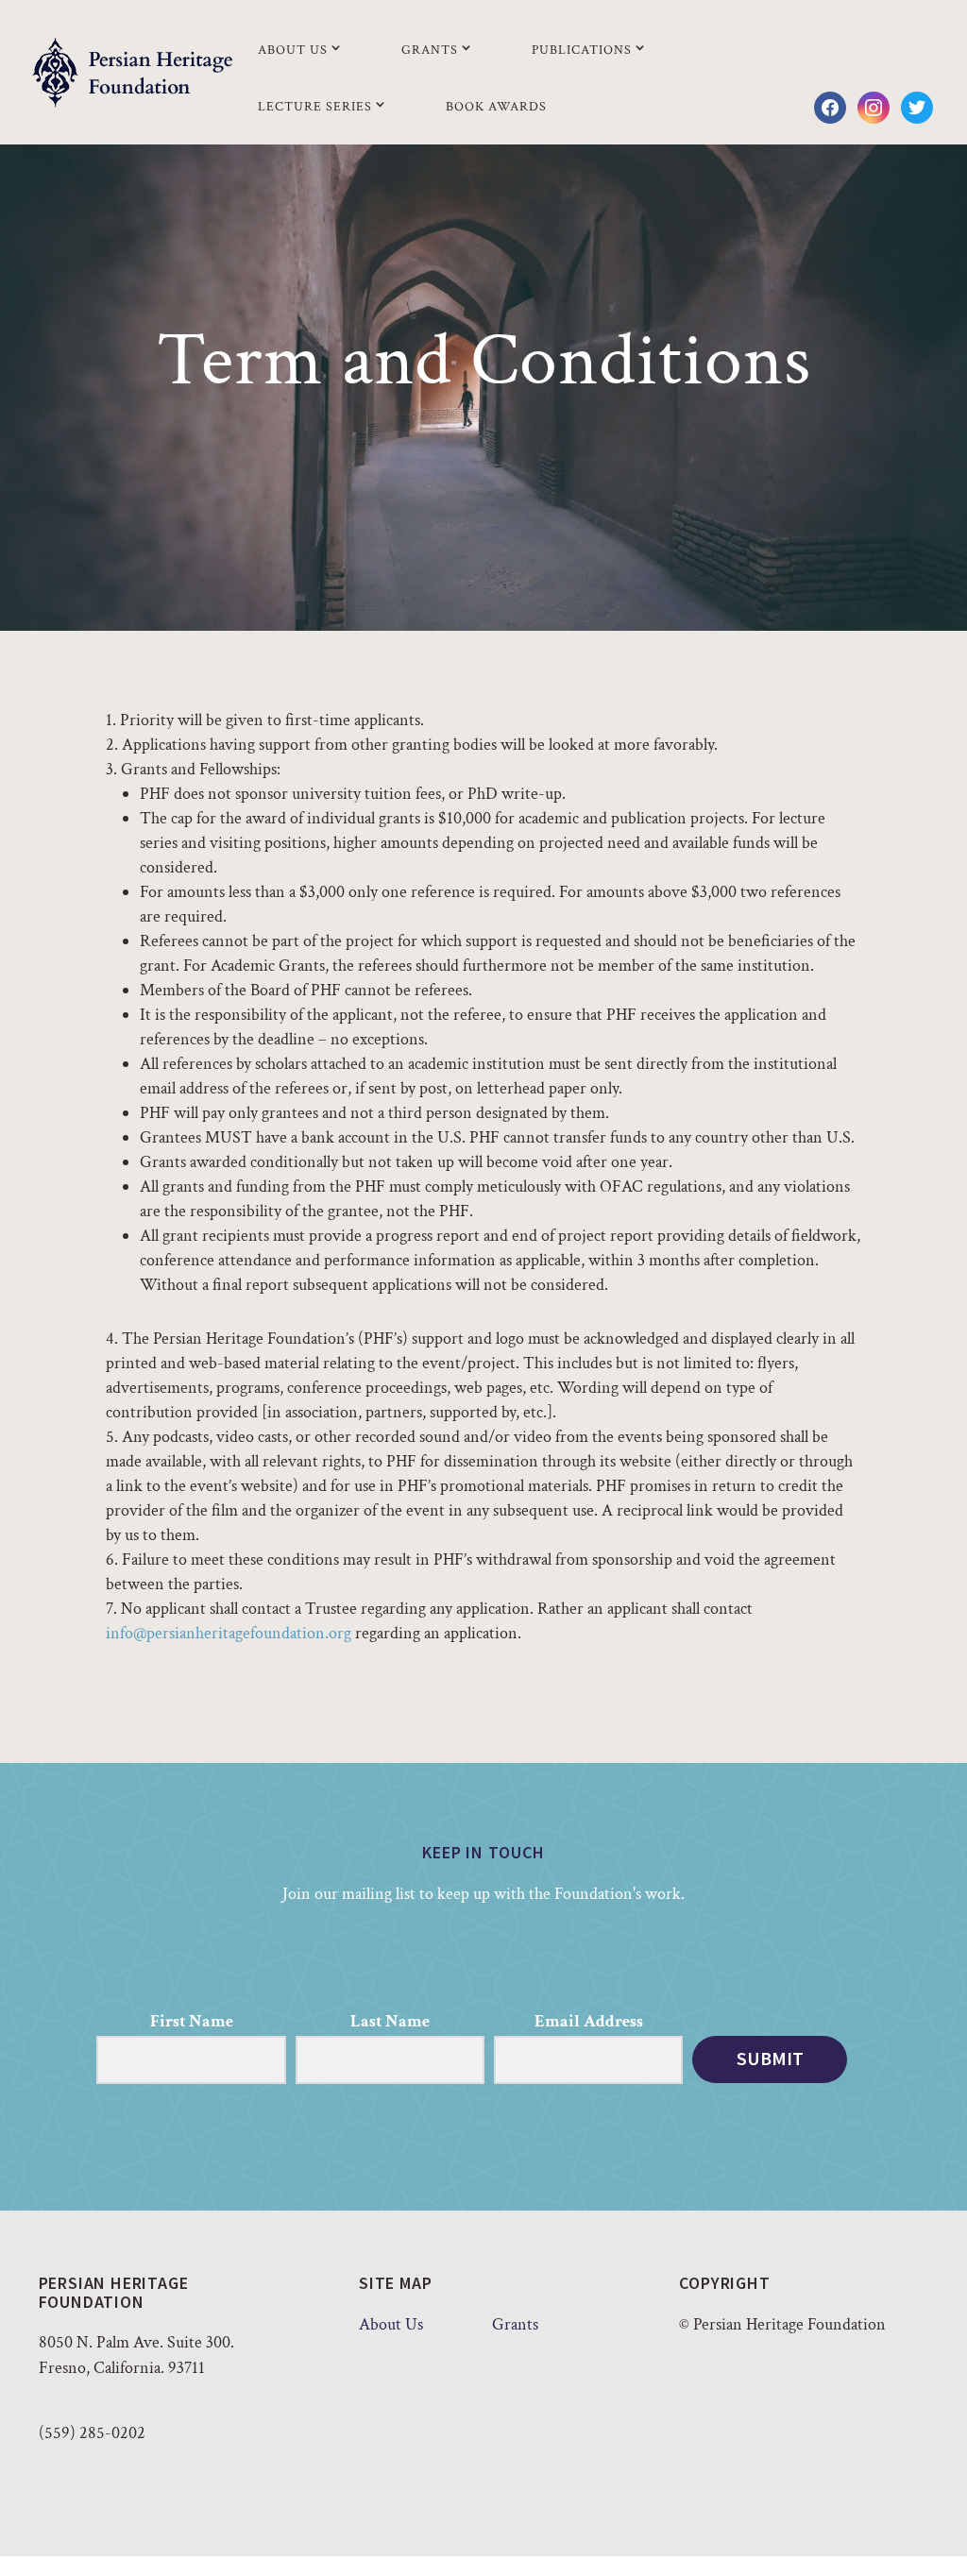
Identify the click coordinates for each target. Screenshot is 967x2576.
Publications (582, 50)
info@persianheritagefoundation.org (229, 1633)
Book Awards (496, 107)
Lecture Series (315, 107)
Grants (430, 50)
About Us (293, 50)
